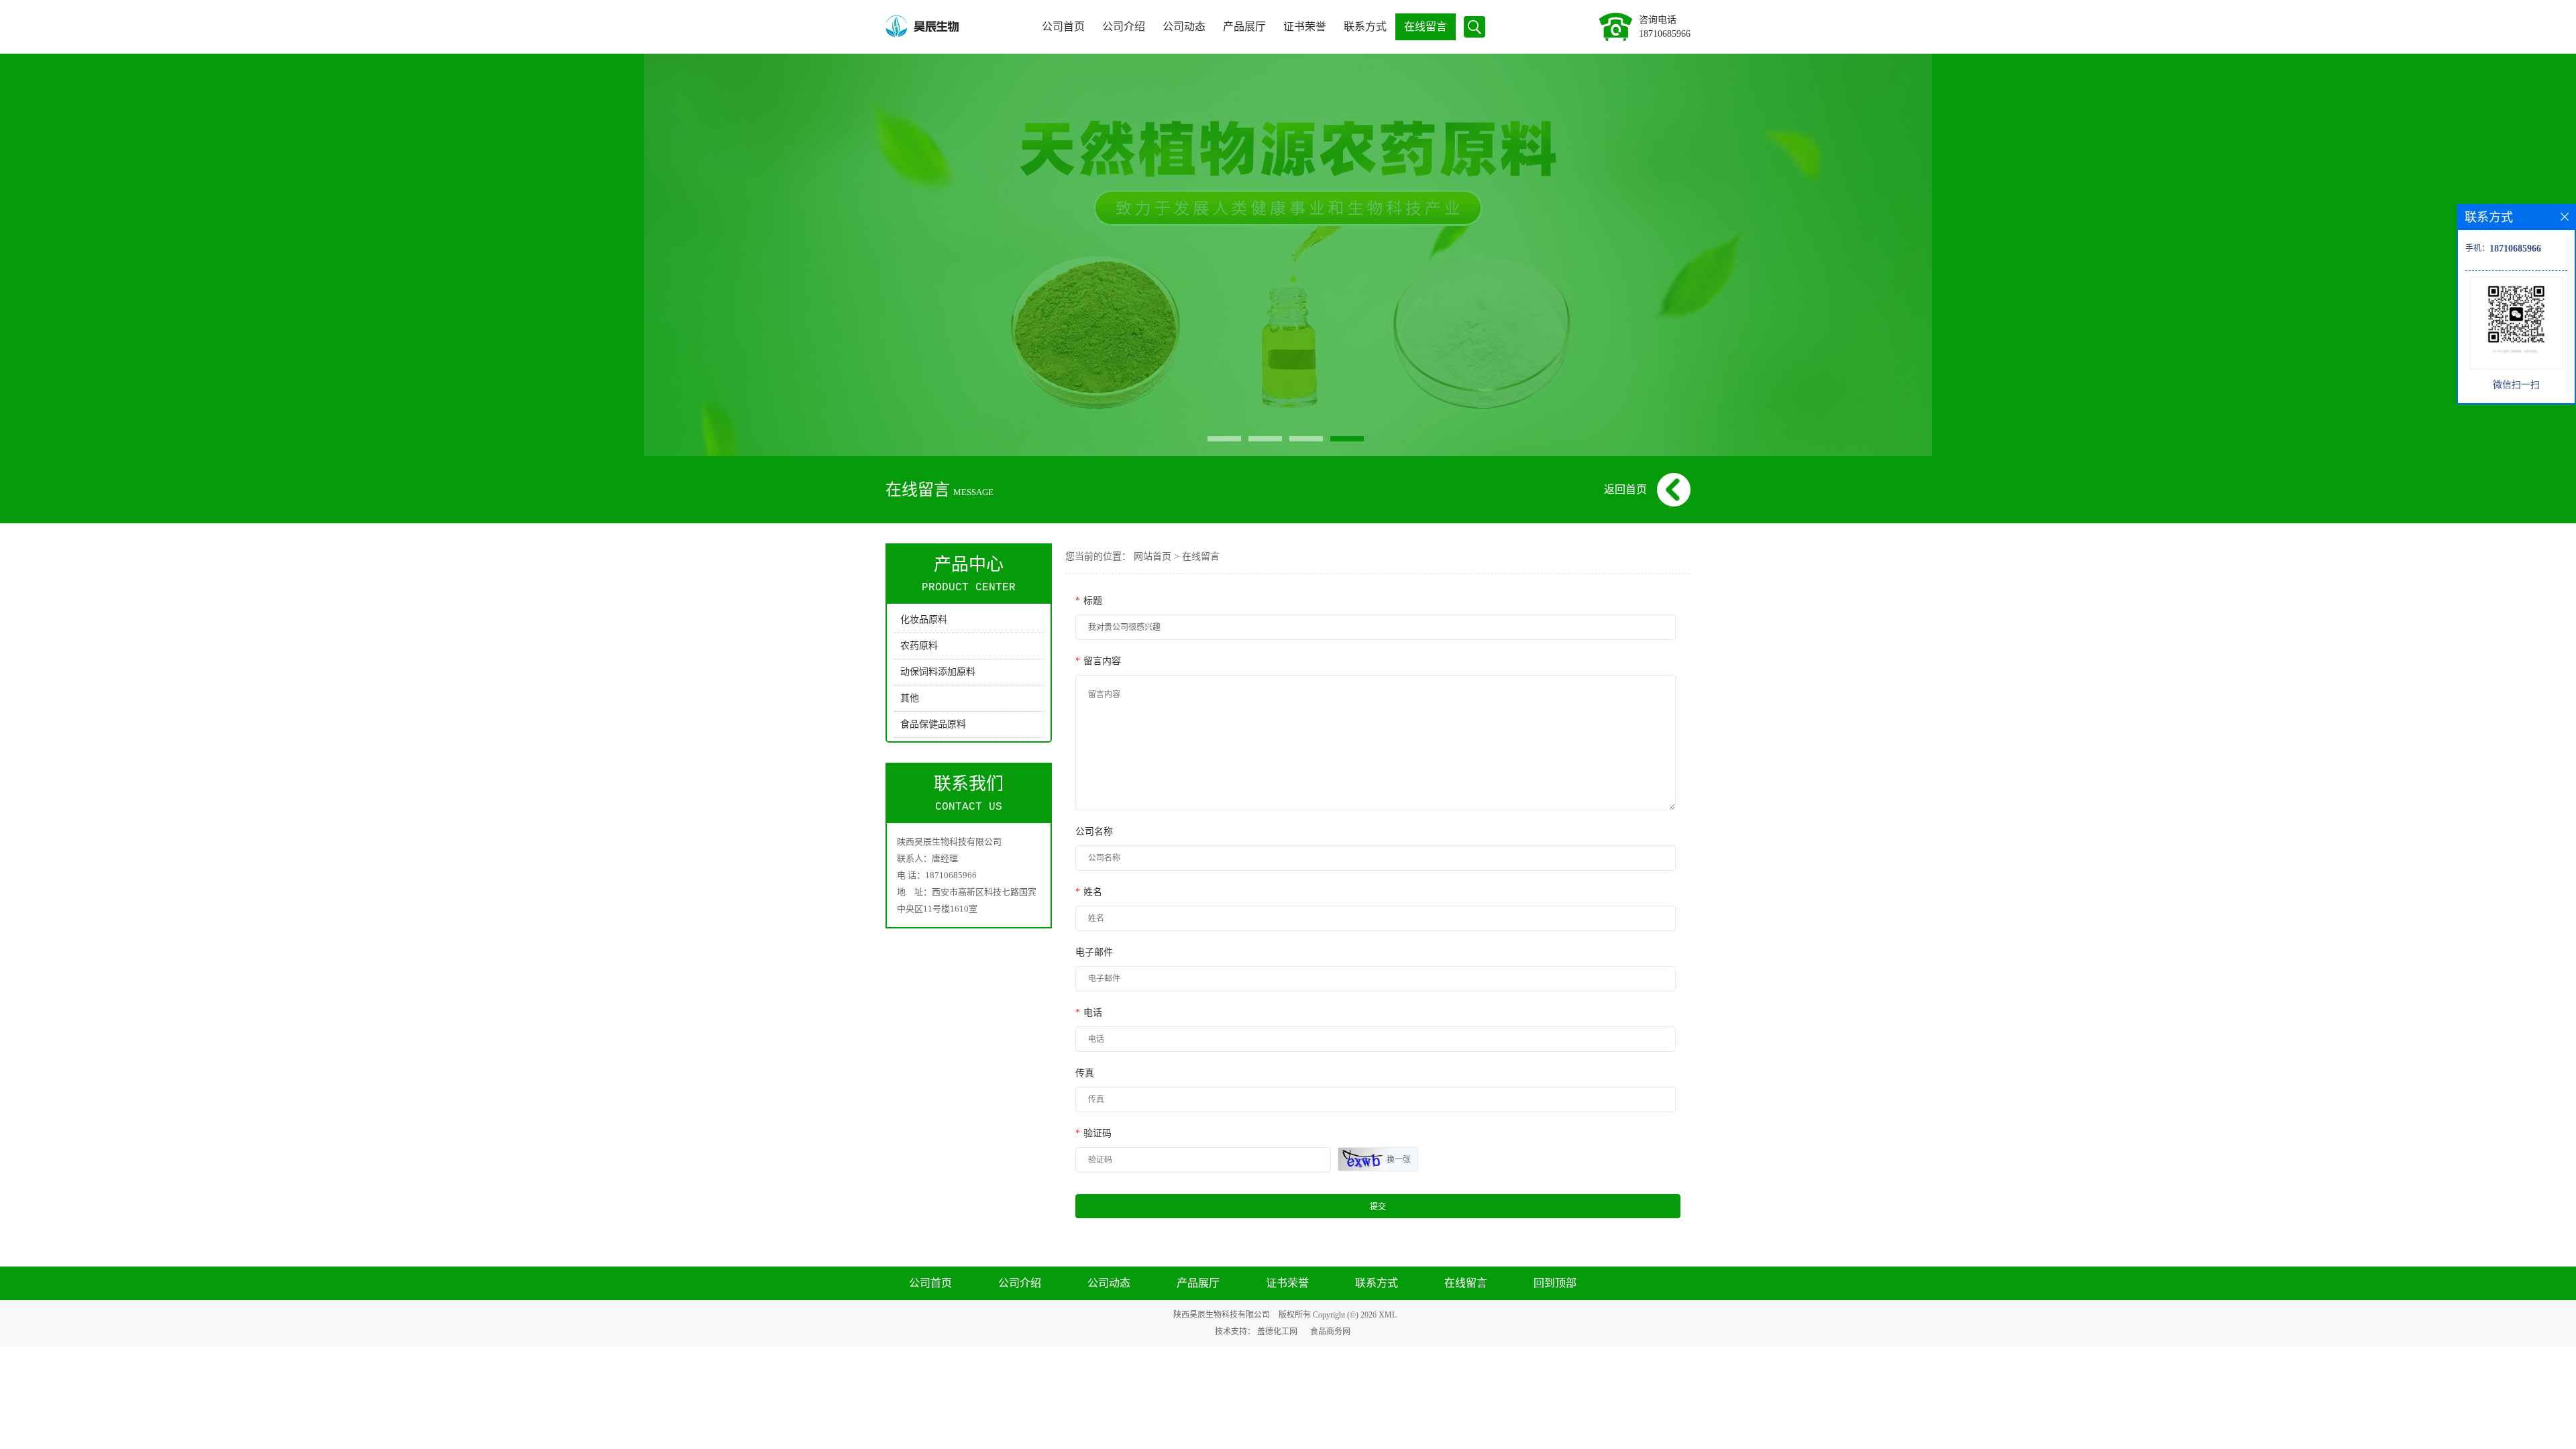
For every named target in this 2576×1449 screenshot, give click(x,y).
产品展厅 (1244, 26)
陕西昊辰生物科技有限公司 (1222, 1315)
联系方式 (1365, 26)
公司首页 (1063, 26)
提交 (1378, 1207)
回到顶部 (1555, 1283)
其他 (910, 698)
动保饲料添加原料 (938, 672)
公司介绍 (1124, 26)
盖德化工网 (1277, 1332)
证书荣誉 (1305, 26)
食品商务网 (1330, 1332)
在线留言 (1426, 26)
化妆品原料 (924, 620)
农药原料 (919, 646)
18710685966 (1665, 34)
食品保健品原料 (933, 724)
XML (1388, 1315)
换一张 (1399, 1160)
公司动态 (1184, 26)
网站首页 (1152, 556)
